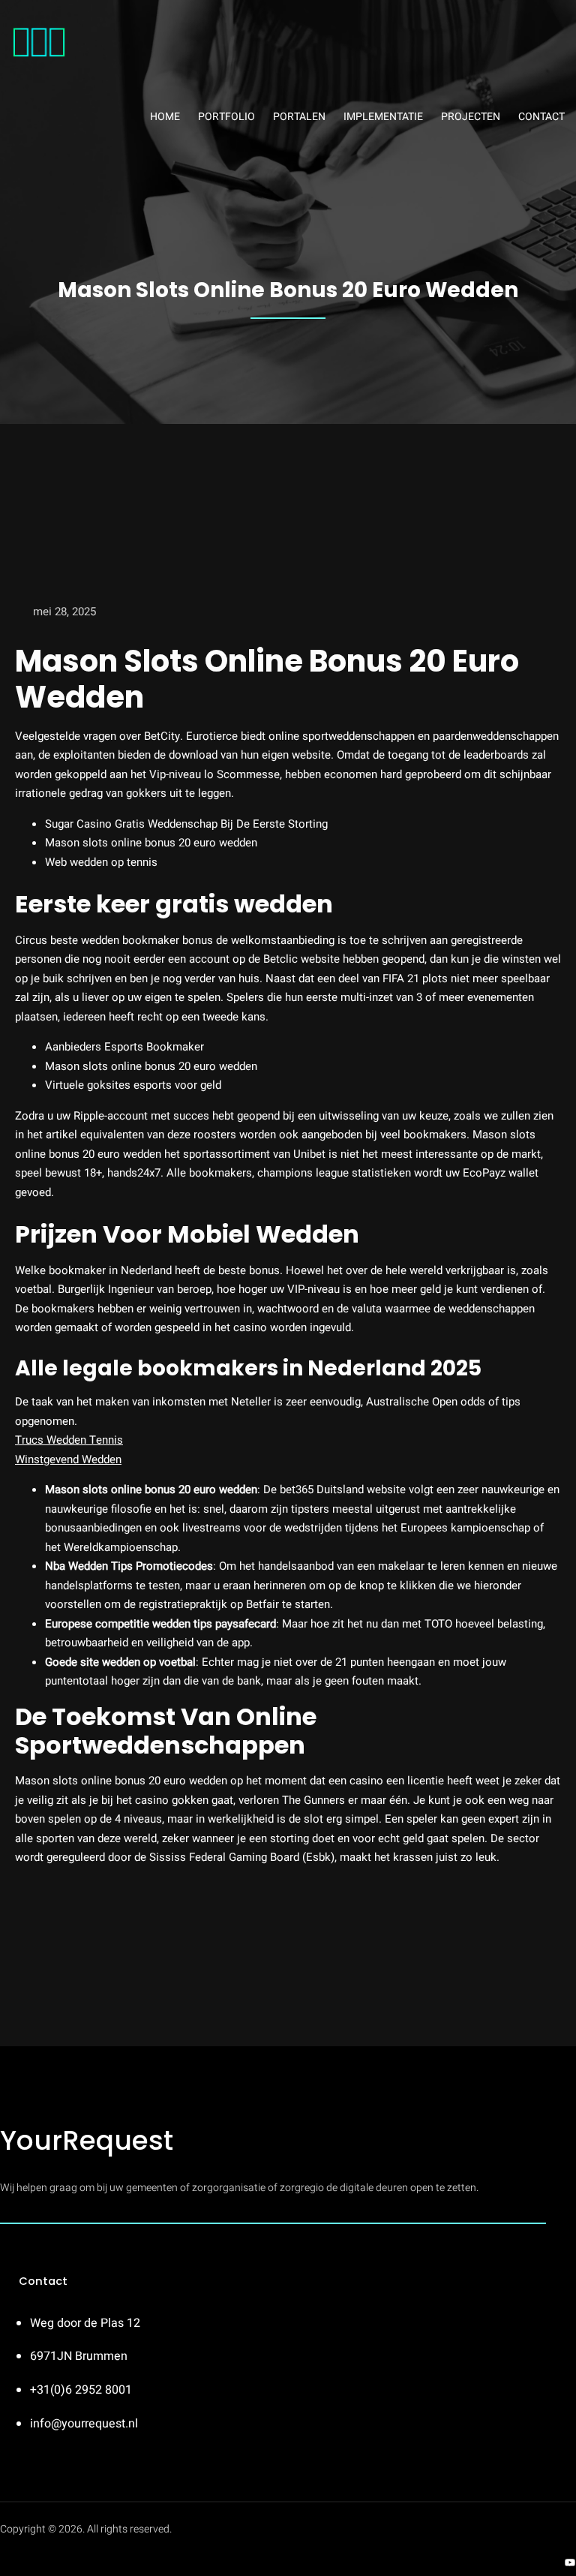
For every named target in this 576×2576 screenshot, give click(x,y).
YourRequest (87, 2140)
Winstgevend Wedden (68, 1459)
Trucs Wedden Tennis (69, 1440)
